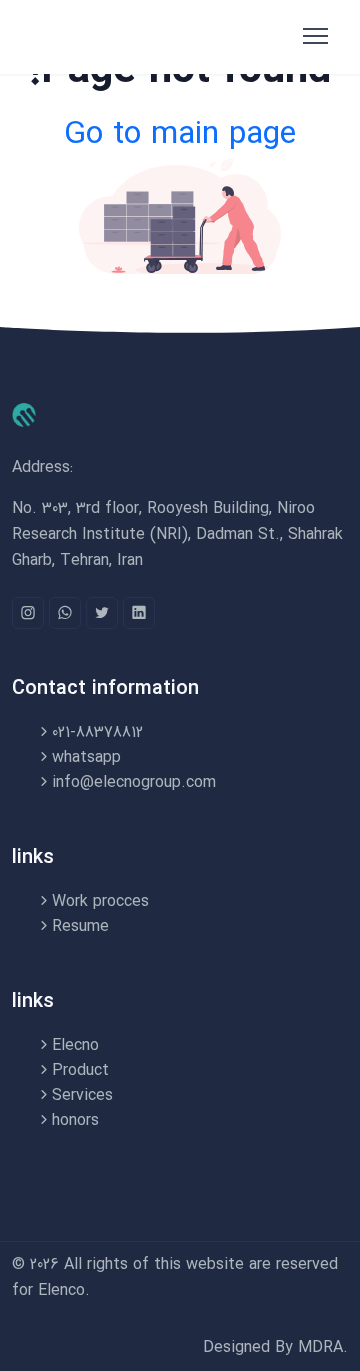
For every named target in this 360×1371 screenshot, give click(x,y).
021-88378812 (97, 732)
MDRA (320, 1347)
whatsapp (86, 757)
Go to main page (180, 135)
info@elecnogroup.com (134, 782)
